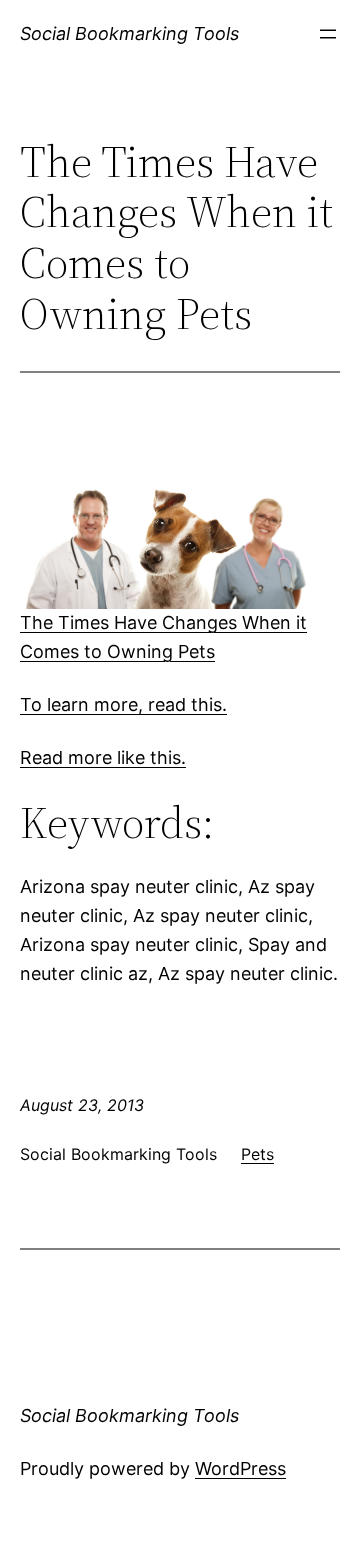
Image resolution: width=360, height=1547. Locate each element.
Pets (257, 1154)
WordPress (240, 1468)
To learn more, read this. (123, 704)
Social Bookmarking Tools (129, 33)
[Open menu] (328, 34)
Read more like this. (103, 757)
